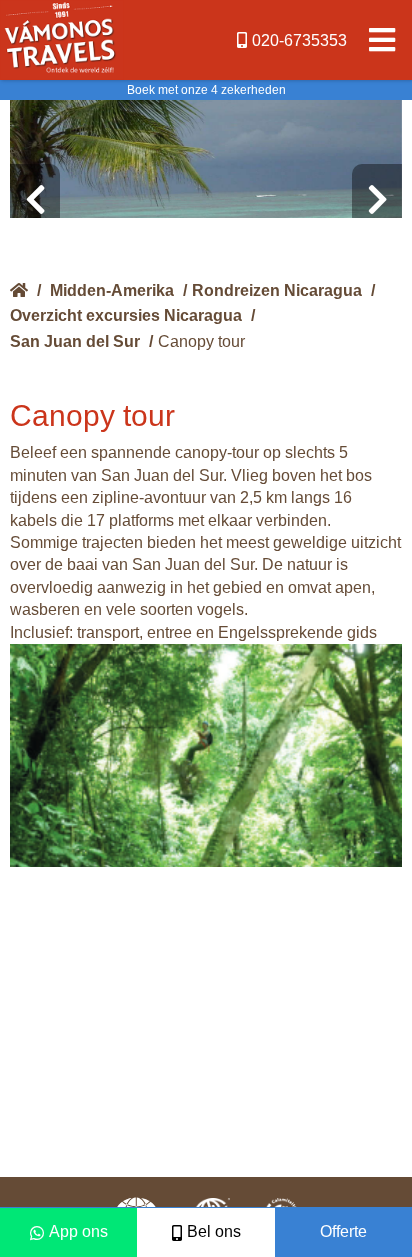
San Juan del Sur (75, 341)
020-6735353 (299, 40)
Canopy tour (201, 341)
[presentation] (35, 200)
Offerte (343, 1231)
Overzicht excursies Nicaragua (126, 315)
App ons (78, 1231)
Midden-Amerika (112, 290)
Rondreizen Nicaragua (277, 290)
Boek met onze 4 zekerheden (206, 90)
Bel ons (214, 1231)
